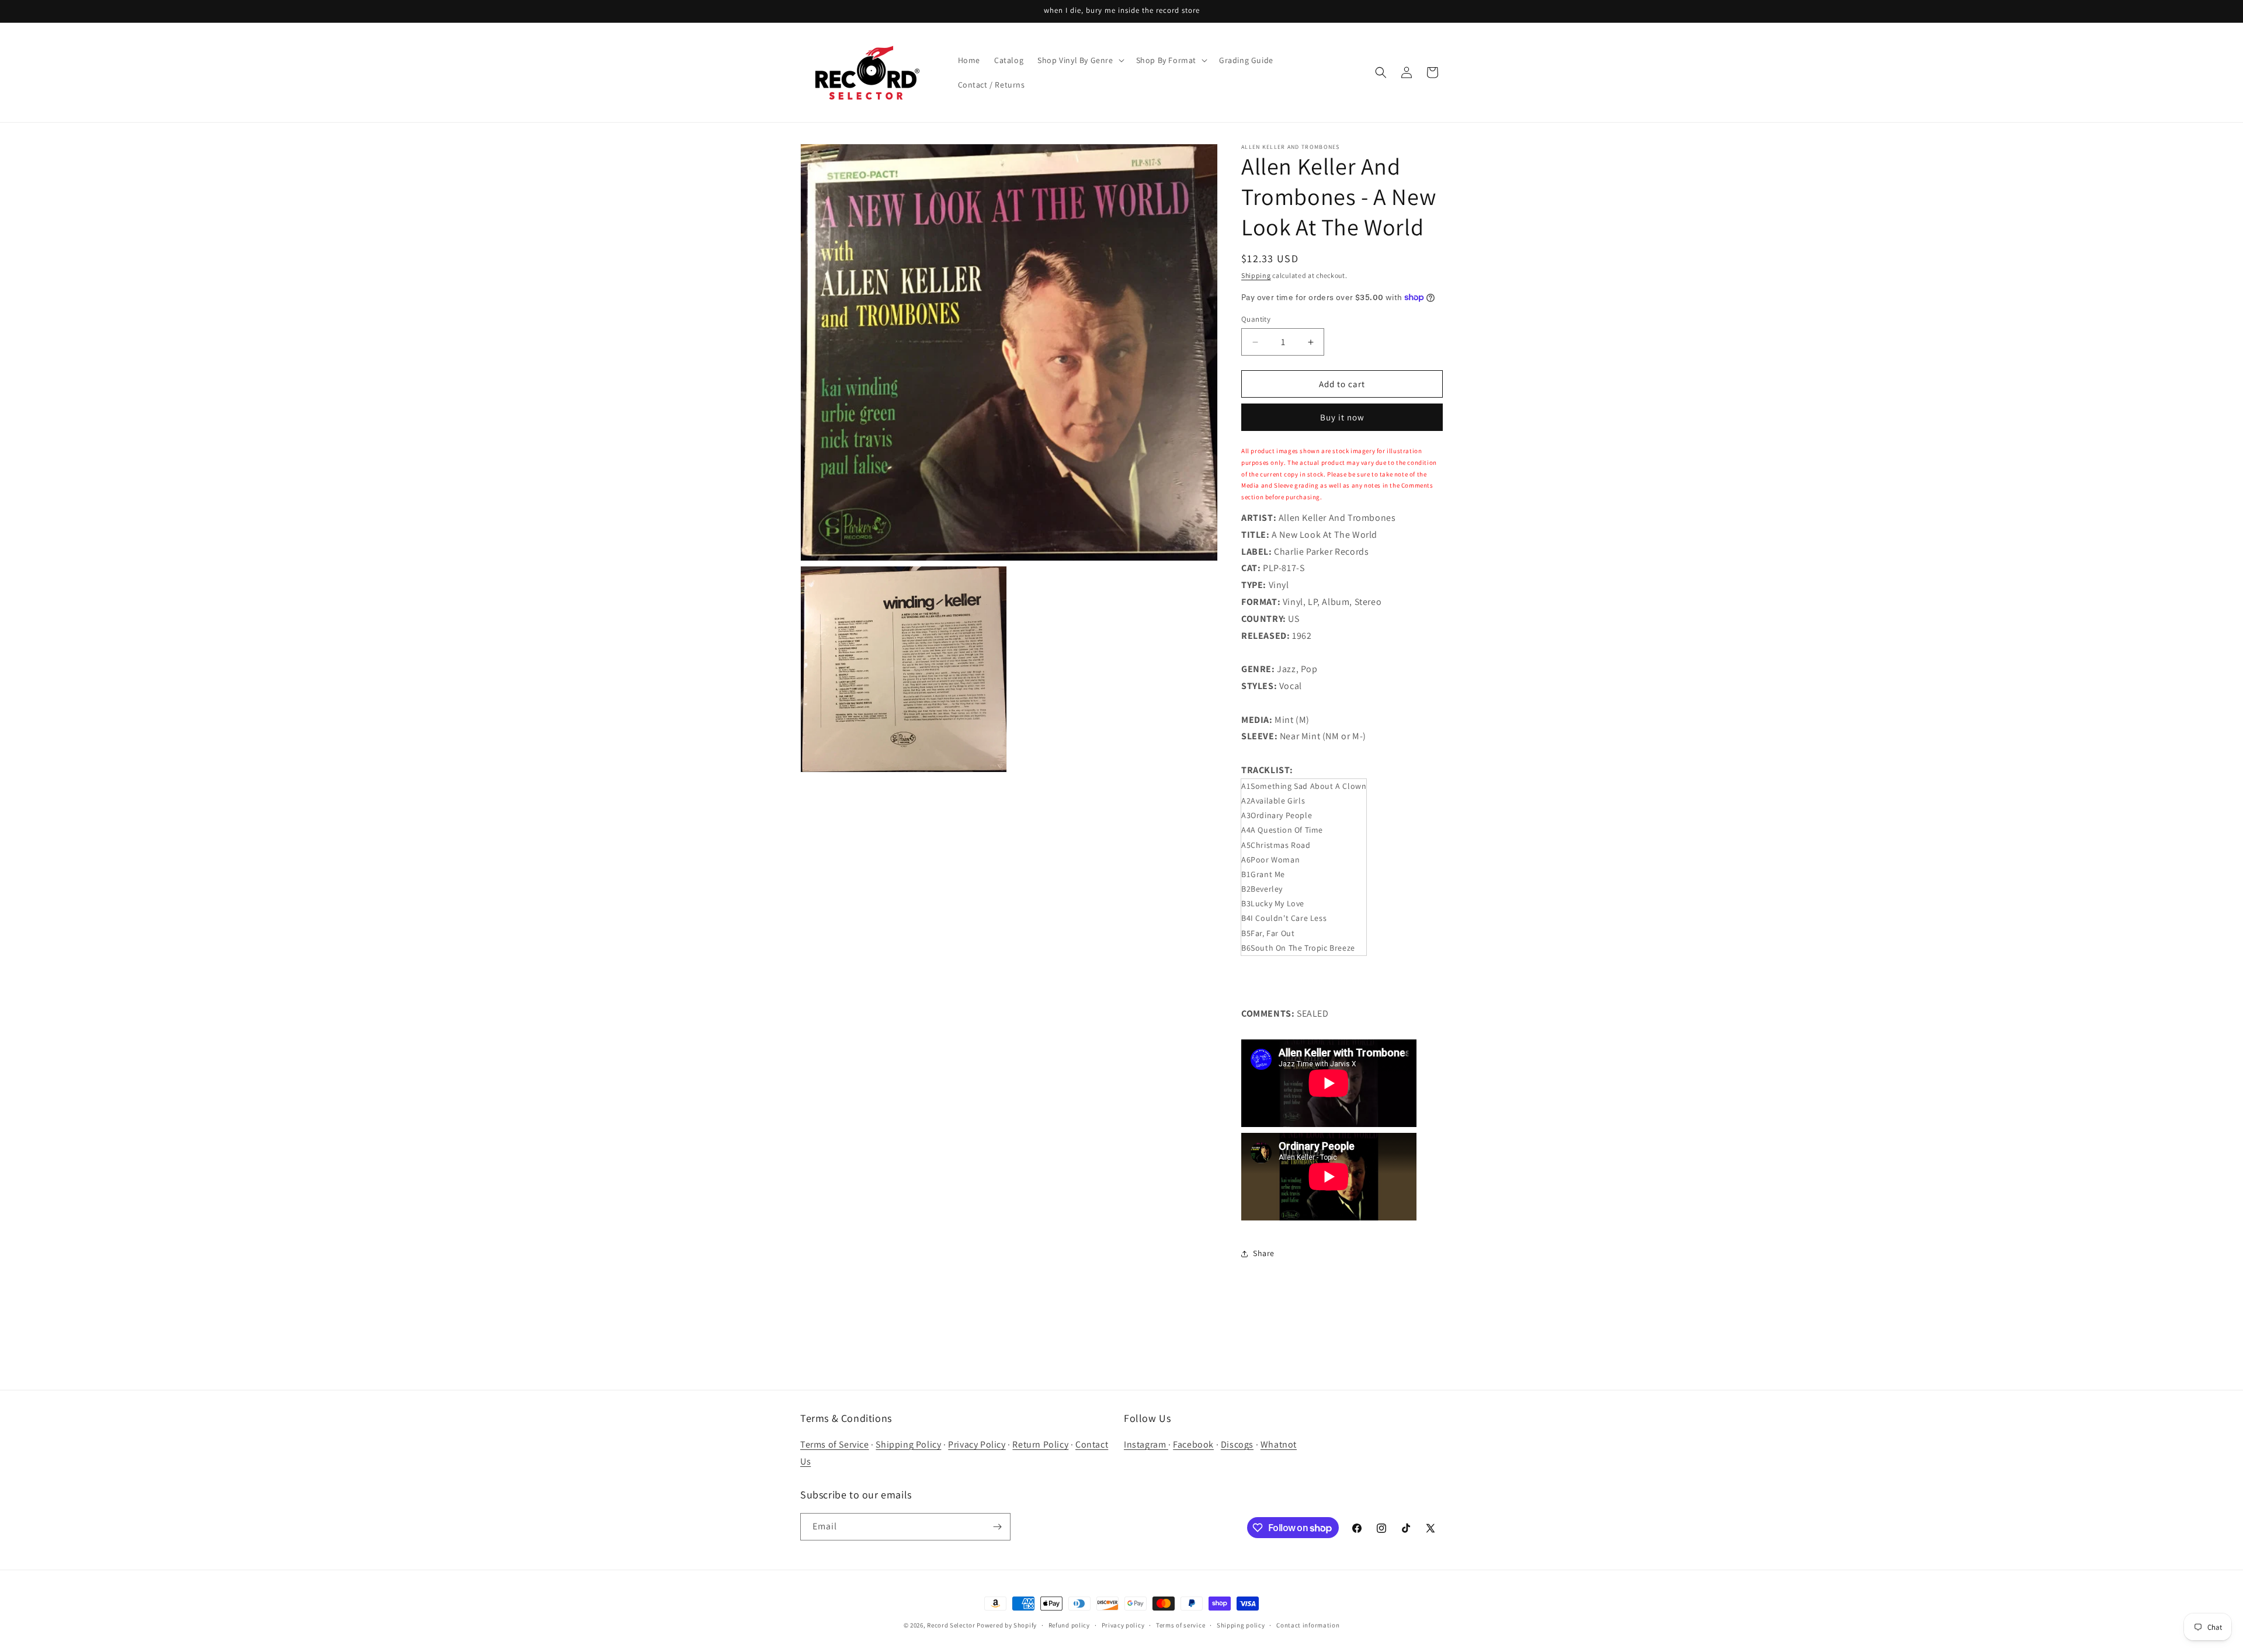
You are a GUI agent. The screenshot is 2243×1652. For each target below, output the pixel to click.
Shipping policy (1241, 1625)
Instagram (1146, 1444)
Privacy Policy (977, 1444)
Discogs (1237, 1444)
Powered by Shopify (1007, 1625)
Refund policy (1069, 1625)
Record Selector (951, 1625)
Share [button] (1264, 1253)
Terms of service (1180, 1625)
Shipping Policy (908, 1444)
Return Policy (1040, 1444)
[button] (1079, 60)
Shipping (1256, 275)
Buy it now (1342, 417)
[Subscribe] (997, 1527)
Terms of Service (835, 1444)
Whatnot (1279, 1444)
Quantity (1256, 319)
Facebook (1193, 1444)
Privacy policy (1123, 1625)
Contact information (1308, 1625)
